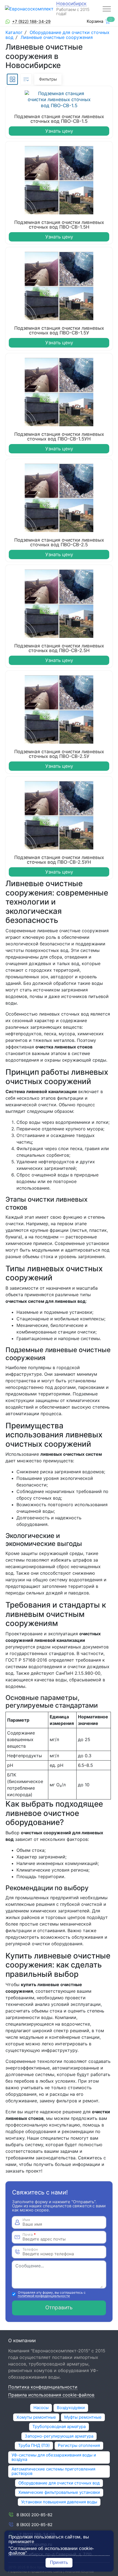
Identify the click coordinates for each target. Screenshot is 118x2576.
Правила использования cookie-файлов (51, 2395)
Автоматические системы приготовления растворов (53, 2471)
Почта (29, 2235)
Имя (26, 2220)
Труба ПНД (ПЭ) (34, 2445)
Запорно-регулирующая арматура (59, 2436)
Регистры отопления (79, 2445)
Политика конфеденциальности (43, 2387)
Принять (59, 2562)
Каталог (15, 32)
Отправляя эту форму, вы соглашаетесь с (52, 2294)
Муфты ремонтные (83, 2417)
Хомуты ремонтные (36, 2417)
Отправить (59, 2308)
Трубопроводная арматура (59, 2426)
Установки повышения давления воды (59, 2502)
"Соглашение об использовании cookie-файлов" (51, 2551)
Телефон (30, 2249)
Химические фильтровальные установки (59, 2492)
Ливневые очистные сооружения (57, 37)
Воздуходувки (71, 2408)
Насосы (41, 2408)
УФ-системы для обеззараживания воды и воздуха (54, 2457)
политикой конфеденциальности (44, 2296)
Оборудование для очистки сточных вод (59, 2483)
